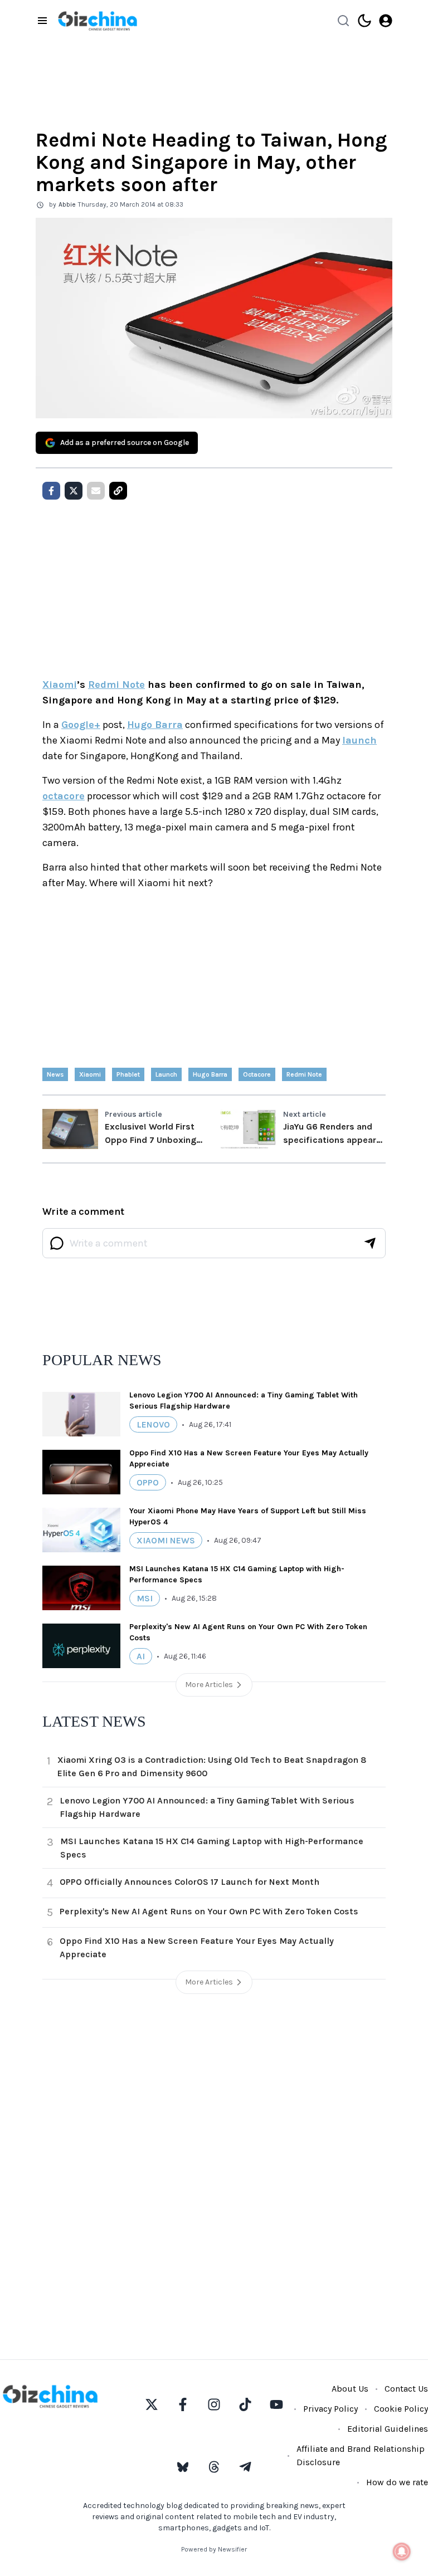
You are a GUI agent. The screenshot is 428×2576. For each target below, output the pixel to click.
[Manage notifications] (402, 2551)
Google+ (81, 725)
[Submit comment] (370, 1243)
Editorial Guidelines (388, 2429)
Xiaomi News (166, 1540)
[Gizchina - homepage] (98, 21)
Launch (166, 1074)
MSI (145, 1598)
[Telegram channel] (245, 2467)
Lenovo (153, 1424)
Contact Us (406, 2389)
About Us (350, 2389)
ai (141, 1656)
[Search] (343, 21)
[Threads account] (214, 2467)
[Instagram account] (214, 2404)
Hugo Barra (155, 725)
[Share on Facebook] (51, 491)
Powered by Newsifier (214, 2549)
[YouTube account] (276, 2404)
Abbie (67, 204)
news (55, 1074)
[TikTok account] (245, 2404)
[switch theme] (364, 21)
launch (359, 740)
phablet (128, 1074)
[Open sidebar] (42, 21)
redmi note (304, 1074)
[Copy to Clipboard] (118, 491)
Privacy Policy (330, 2409)
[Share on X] (74, 491)
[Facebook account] (183, 2404)
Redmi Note (116, 685)
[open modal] (386, 21)
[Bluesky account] (183, 2467)
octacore (64, 796)
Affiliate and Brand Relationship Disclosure (361, 2455)
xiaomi (90, 1074)
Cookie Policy (401, 2409)
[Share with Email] (96, 491)
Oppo (148, 1482)
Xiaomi (60, 685)
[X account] (152, 2404)
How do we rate (397, 2482)
